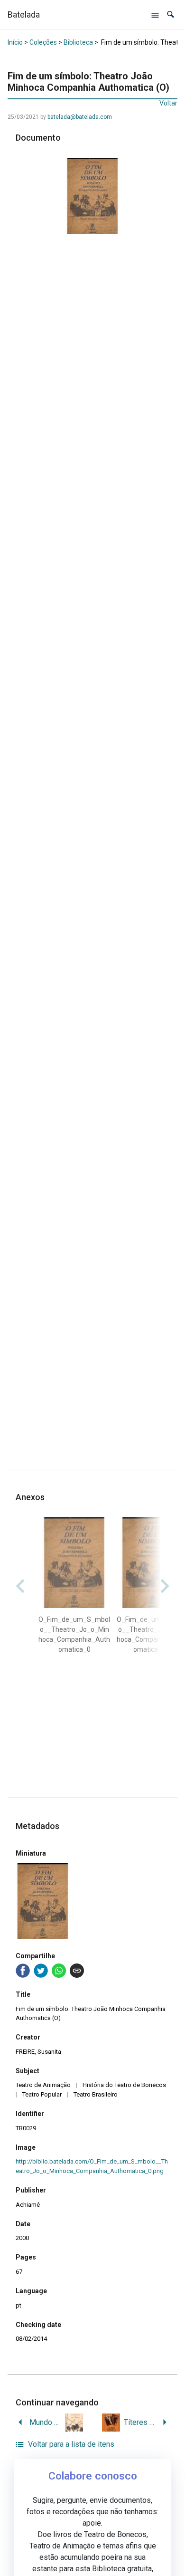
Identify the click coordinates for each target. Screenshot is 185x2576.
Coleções (43, 42)
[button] (171, 14)
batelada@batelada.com (80, 117)
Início (15, 42)
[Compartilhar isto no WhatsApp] (59, 1971)
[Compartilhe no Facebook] (23, 1971)
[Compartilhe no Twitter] (41, 1971)
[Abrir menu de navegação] (155, 15)
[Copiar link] (77, 1971)
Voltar (168, 103)
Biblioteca (78, 42)
